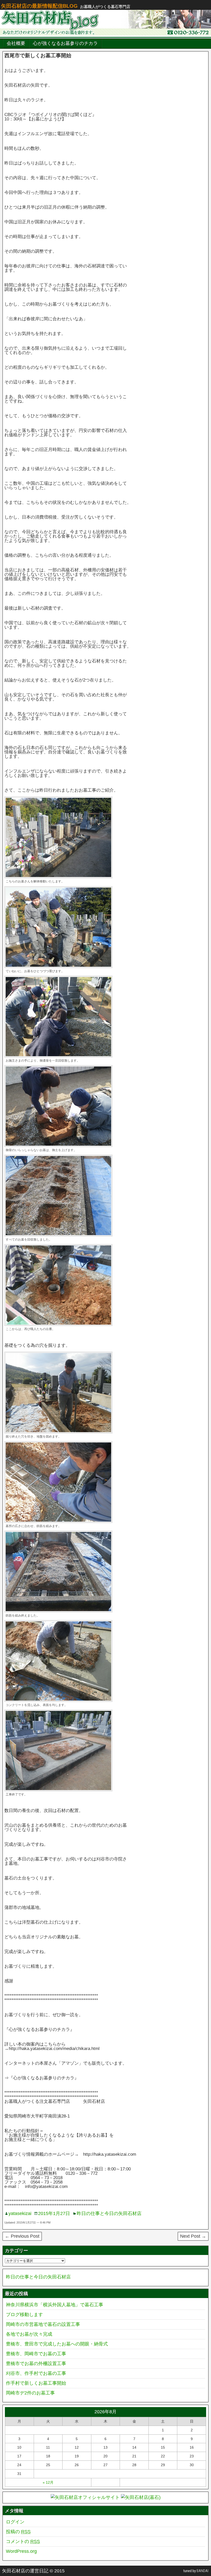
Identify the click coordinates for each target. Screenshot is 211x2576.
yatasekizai (20, 2213)
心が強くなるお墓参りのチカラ (65, 43)
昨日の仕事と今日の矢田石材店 (109, 2213)
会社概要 (16, 43)
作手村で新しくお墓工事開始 (36, 2383)
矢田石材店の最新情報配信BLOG (39, 6)
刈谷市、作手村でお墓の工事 (36, 2373)
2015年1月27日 (54, 2213)
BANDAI (203, 2571)
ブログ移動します (24, 2315)
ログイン (15, 2522)
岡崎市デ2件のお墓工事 (30, 2393)
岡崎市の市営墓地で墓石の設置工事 (43, 2324)
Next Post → (193, 2236)
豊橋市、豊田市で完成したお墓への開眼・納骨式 (57, 2344)
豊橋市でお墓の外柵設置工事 (36, 2364)
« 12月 (48, 2482)
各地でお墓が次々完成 (29, 2334)
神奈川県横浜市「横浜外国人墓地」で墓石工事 (55, 2305)
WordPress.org (21, 2551)
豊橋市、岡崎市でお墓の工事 (36, 2354)
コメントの (23, 2541)
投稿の (18, 2532)
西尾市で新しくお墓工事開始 (38, 55)
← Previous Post (22, 2236)
